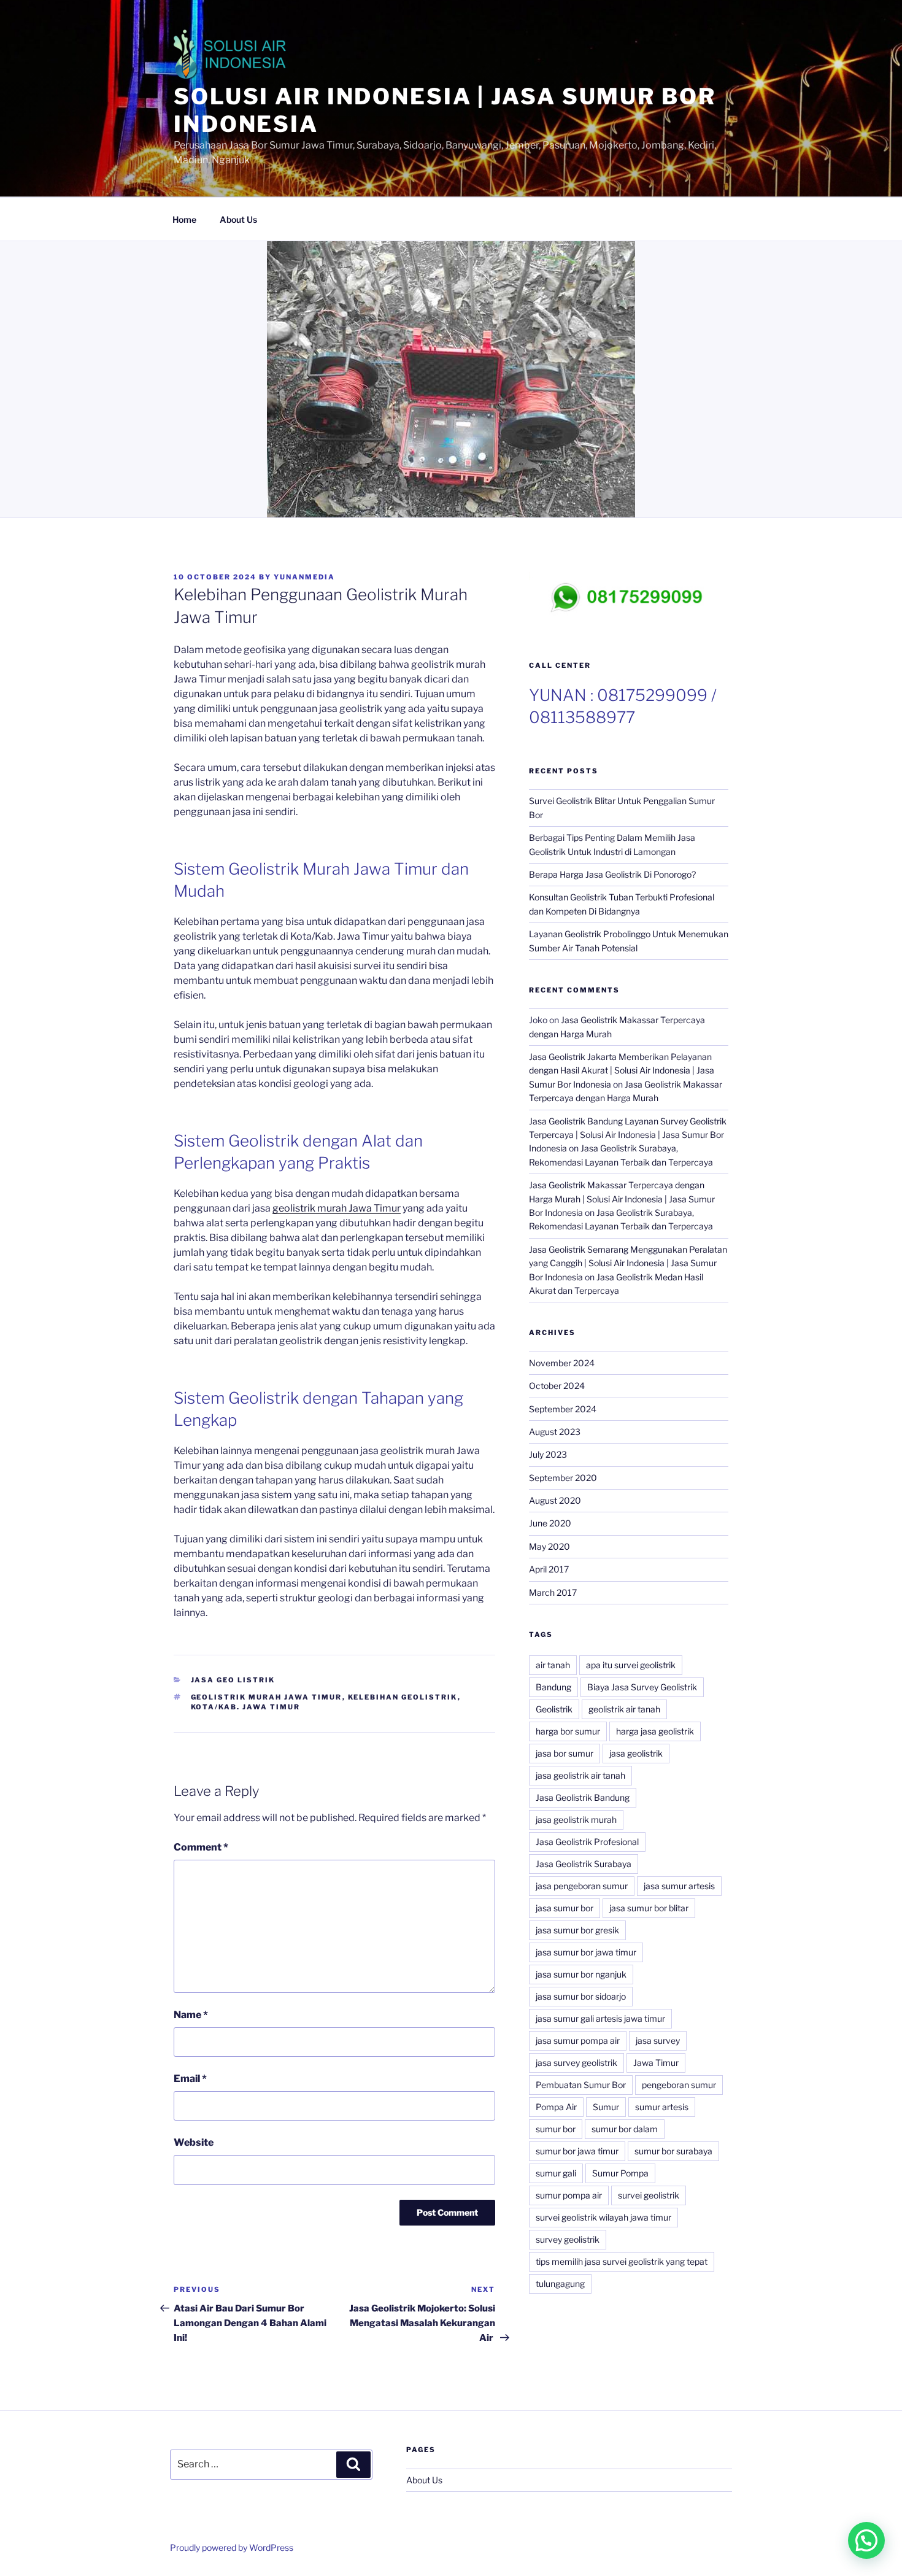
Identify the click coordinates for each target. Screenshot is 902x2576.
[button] (866, 2540)
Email (190, 2079)
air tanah (553, 1665)
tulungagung (560, 2284)
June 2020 (550, 1523)
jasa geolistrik (636, 1753)
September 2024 (563, 1409)
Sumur (606, 2107)
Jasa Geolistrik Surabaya (584, 1864)
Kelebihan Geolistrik (403, 1697)
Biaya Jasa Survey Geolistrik (642, 1687)
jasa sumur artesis (679, 1886)
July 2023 (548, 1454)
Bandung (553, 1687)
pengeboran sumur (679, 2085)
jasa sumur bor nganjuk (581, 1974)
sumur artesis (662, 2107)
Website (194, 2142)
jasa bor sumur (565, 1753)
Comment (201, 1847)
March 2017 (553, 1592)
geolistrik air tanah (624, 1709)
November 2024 (562, 1363)
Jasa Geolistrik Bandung (583, 1797)
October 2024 (557, 1386)
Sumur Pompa (620, 2173)
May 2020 (549, 1546)
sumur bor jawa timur (577, 2151)
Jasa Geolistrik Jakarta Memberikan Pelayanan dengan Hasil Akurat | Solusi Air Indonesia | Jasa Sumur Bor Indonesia (622, 1070)
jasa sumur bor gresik (577, 1930)
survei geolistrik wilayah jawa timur (603, 2217)
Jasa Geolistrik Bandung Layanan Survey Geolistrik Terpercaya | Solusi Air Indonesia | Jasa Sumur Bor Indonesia (628, 1135)
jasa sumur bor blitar (649, 1908)
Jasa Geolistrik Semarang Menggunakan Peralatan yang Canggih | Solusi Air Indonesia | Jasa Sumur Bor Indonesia (628, 1263)
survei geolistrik (649, 2195)
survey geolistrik (568, 2239)
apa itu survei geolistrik (631, 1665)
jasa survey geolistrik (576, 2063)
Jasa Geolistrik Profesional (587, 1842)
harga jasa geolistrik (655, 1731)
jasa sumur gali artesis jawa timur (600, 2018)
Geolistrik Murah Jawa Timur (267, 1697)
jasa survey (658, 2040)
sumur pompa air (569, 2195)
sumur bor (556, 2129)
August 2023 (555, 1432)
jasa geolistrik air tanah (580, 1775)
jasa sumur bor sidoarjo (581, 1996)
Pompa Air (556, 2107)
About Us (238, 219)
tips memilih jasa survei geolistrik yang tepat (622, 2261)
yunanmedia (304, 577)
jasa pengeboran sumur (582, 1886)
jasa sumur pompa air (578, 2040)
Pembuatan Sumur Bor (581, 2085)
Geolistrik (554, 1709)
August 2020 (555, 1500)
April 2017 (549, 1569)
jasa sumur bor (565, 1908)
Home (184, 219)
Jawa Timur (656, 2063)
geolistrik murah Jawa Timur (337, 1208)
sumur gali (556, 2173)
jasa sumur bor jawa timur (586, 1952)
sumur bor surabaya (673, 2151)
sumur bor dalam (625, 2129)
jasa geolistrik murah (576, 1820)
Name (191, 2015)
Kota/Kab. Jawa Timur (246, 1707)
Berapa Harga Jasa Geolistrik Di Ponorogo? (613, 874)
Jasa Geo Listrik (233, 1680)
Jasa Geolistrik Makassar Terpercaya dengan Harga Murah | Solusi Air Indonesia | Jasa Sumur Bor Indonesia (622, 1199)
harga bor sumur (568, 1731)
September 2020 (563, 1478)
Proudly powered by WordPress (232, 2547)
